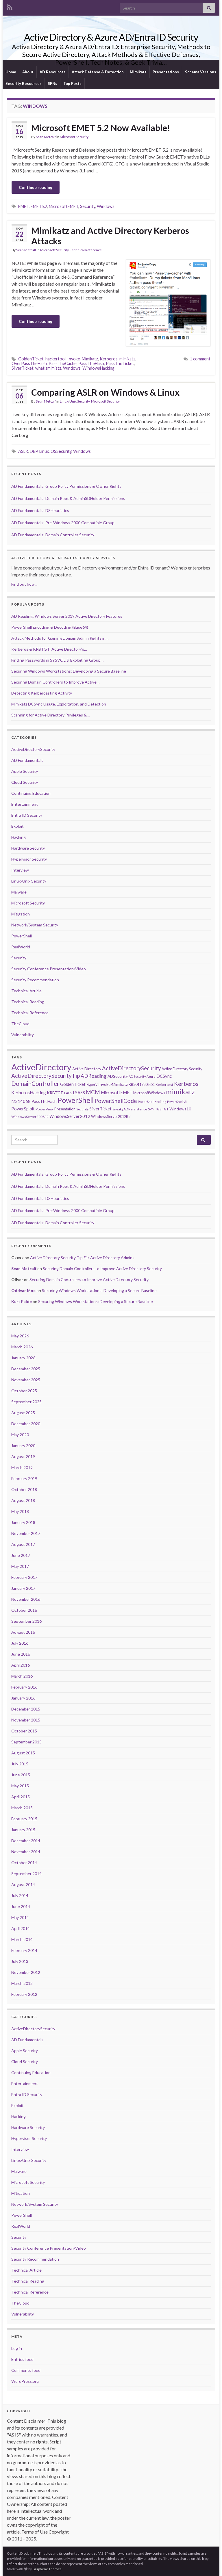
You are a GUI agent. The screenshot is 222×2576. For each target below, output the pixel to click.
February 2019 (24, 1478)
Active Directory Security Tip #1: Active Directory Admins (82, 1258)
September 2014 (26, 1874)
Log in (17, 2348)
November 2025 (26, 1380)
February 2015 (24, 1819)
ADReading (94, 1076)
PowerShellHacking (152, 1102)
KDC (151, 1085)
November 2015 (26, 1720)
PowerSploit (23, 1109)
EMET (24, 206)
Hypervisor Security (29, 859)
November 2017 (26, 1533)
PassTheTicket (120, 363)
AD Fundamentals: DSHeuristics (40, 510)
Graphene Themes (47, 2569)
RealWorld (21, 947)
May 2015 (20, 1786)
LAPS (68, 1093)
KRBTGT (55, 1093)
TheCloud (20, 1024)
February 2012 (24, 1994)
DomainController (35, 1084)
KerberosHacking (29, 1092)
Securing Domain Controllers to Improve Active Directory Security (102, 1269)
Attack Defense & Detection (98, 72)
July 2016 (20, 1643)
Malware (19, 892)
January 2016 (23, 1698)
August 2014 (23, 1884)
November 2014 (26, 1852)
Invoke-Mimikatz (83, 359)
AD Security (137, 1076)
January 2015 (23, 1830)
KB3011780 (138, 1084)
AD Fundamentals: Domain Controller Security (53, 535)
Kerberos (109, 359)
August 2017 (23, 1544)
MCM (93, 1092)
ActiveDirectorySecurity (33, 749)
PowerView (45, 1109)
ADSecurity (118, 1076)
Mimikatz (138, 72)
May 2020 (20, 1435)
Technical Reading (28, 1002)
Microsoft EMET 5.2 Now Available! (101, 128)
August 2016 (23, 1632)
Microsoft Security (74, 137)
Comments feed (26, 2370)
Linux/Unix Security (75, 401)
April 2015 (21, 1797)
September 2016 (26, 1621)
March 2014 (22, 1939)
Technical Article (26, 991)
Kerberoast (164, 1085)
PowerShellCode (116, 1101)
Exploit (17, 826)
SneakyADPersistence (130, 1109)
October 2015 (24, 1731)
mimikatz (127, 359)
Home (11, 72)
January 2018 (23, 1522)
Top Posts (72, 83)
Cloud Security (25, 782)
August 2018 (23, 1500)
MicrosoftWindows (149, 1093)
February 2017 (24, 1577)
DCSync (164, 1076)
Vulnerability (23, 1035)
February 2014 (24, 1950)
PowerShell (22, 936)
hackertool (55, 359)
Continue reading (36, 187)
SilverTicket (23, 368)
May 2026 (20, 1336)
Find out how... (24, 584)
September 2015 (26, 1742)
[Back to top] (209, 2563)
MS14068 (21, 1101)
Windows (106, 206)
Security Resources (24, 83)
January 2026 (23, 1358)
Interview (20, 870)
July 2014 (20, 1895)
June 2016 (21, 1654)
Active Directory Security (182, 1069)
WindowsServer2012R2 (111, 1116)
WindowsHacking (98, 368)
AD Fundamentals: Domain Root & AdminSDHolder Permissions (68, 498)
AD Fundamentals (27, 760)
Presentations (166, 72)
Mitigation (21, 914)
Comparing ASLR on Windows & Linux (105, 392)
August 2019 (23, 1457)
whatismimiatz (48, 368)
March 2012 (22, 1983)
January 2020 (23, 1446)
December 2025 (26, 1369)
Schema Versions (201, 72)
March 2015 (22, 1808)
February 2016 (24, 1687)
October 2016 (24, 1610)
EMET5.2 (39, 206)
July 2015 (20, 1764)
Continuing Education (31, 793)
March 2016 (22, 1676)
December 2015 (26, 1709)
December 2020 (26, 1424)
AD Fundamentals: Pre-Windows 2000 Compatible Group (63, 523)
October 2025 (24, 1391)
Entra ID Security (27, 815)
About (28, 72)
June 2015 (21, 1775)
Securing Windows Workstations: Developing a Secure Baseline (99, 1290)
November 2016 (26, 1599)
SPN (151, 1109)
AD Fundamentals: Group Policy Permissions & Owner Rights (66, 486)
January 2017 (23, 1588)
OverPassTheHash (29, 363)
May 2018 (20, 1511)
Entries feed (22, 2359)
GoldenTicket (31, 359)
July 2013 (20, 1961)
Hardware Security (28, 848)
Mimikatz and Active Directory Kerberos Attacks (110, 236)
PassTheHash (91, 363)
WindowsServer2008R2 (30, 1117)
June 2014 (21, 1906)
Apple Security (25, 771)
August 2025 (23, 1413)
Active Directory (87, 1069)
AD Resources (53, 72)
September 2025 (26, 1402)
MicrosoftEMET (64, 206)
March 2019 (22, 1467)
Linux (44, 451)
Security (88, 206)
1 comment (200, 359)
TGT (165, 1109)
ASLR (23, 451)
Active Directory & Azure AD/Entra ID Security (111, 37)
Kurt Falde (22, 1301)
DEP (34, 451)
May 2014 (20, 1917)
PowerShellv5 (177, 1102)
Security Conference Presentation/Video (49, 969)
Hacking (18, 837)
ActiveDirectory (41, 1067)
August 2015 (23, 1753)
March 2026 (22, 1347)
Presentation (65, 1109)
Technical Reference (86, 250)
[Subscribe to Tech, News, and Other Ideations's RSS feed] (10, 6)
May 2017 (20, 1566)
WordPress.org (25, 2381)
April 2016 (21, 1665)
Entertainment (25, 804)
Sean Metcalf (46, 137)
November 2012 (26, 1972)
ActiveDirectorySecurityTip (46, 1076)
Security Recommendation (35, 980)
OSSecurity (61, 451)
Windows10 (180, 1109)
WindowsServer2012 (70, 1116)
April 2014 (21, 1928)
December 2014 (26, 1841)
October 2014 (24, 1863)
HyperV (92, 1085)
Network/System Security (35, 925)
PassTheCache (63, 363)
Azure (151, 1076)
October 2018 (24, 1489)
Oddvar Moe (23, 1290)
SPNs (52, 83)
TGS (158, 1109)
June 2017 (21, 1555)
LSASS (79, 1092)
